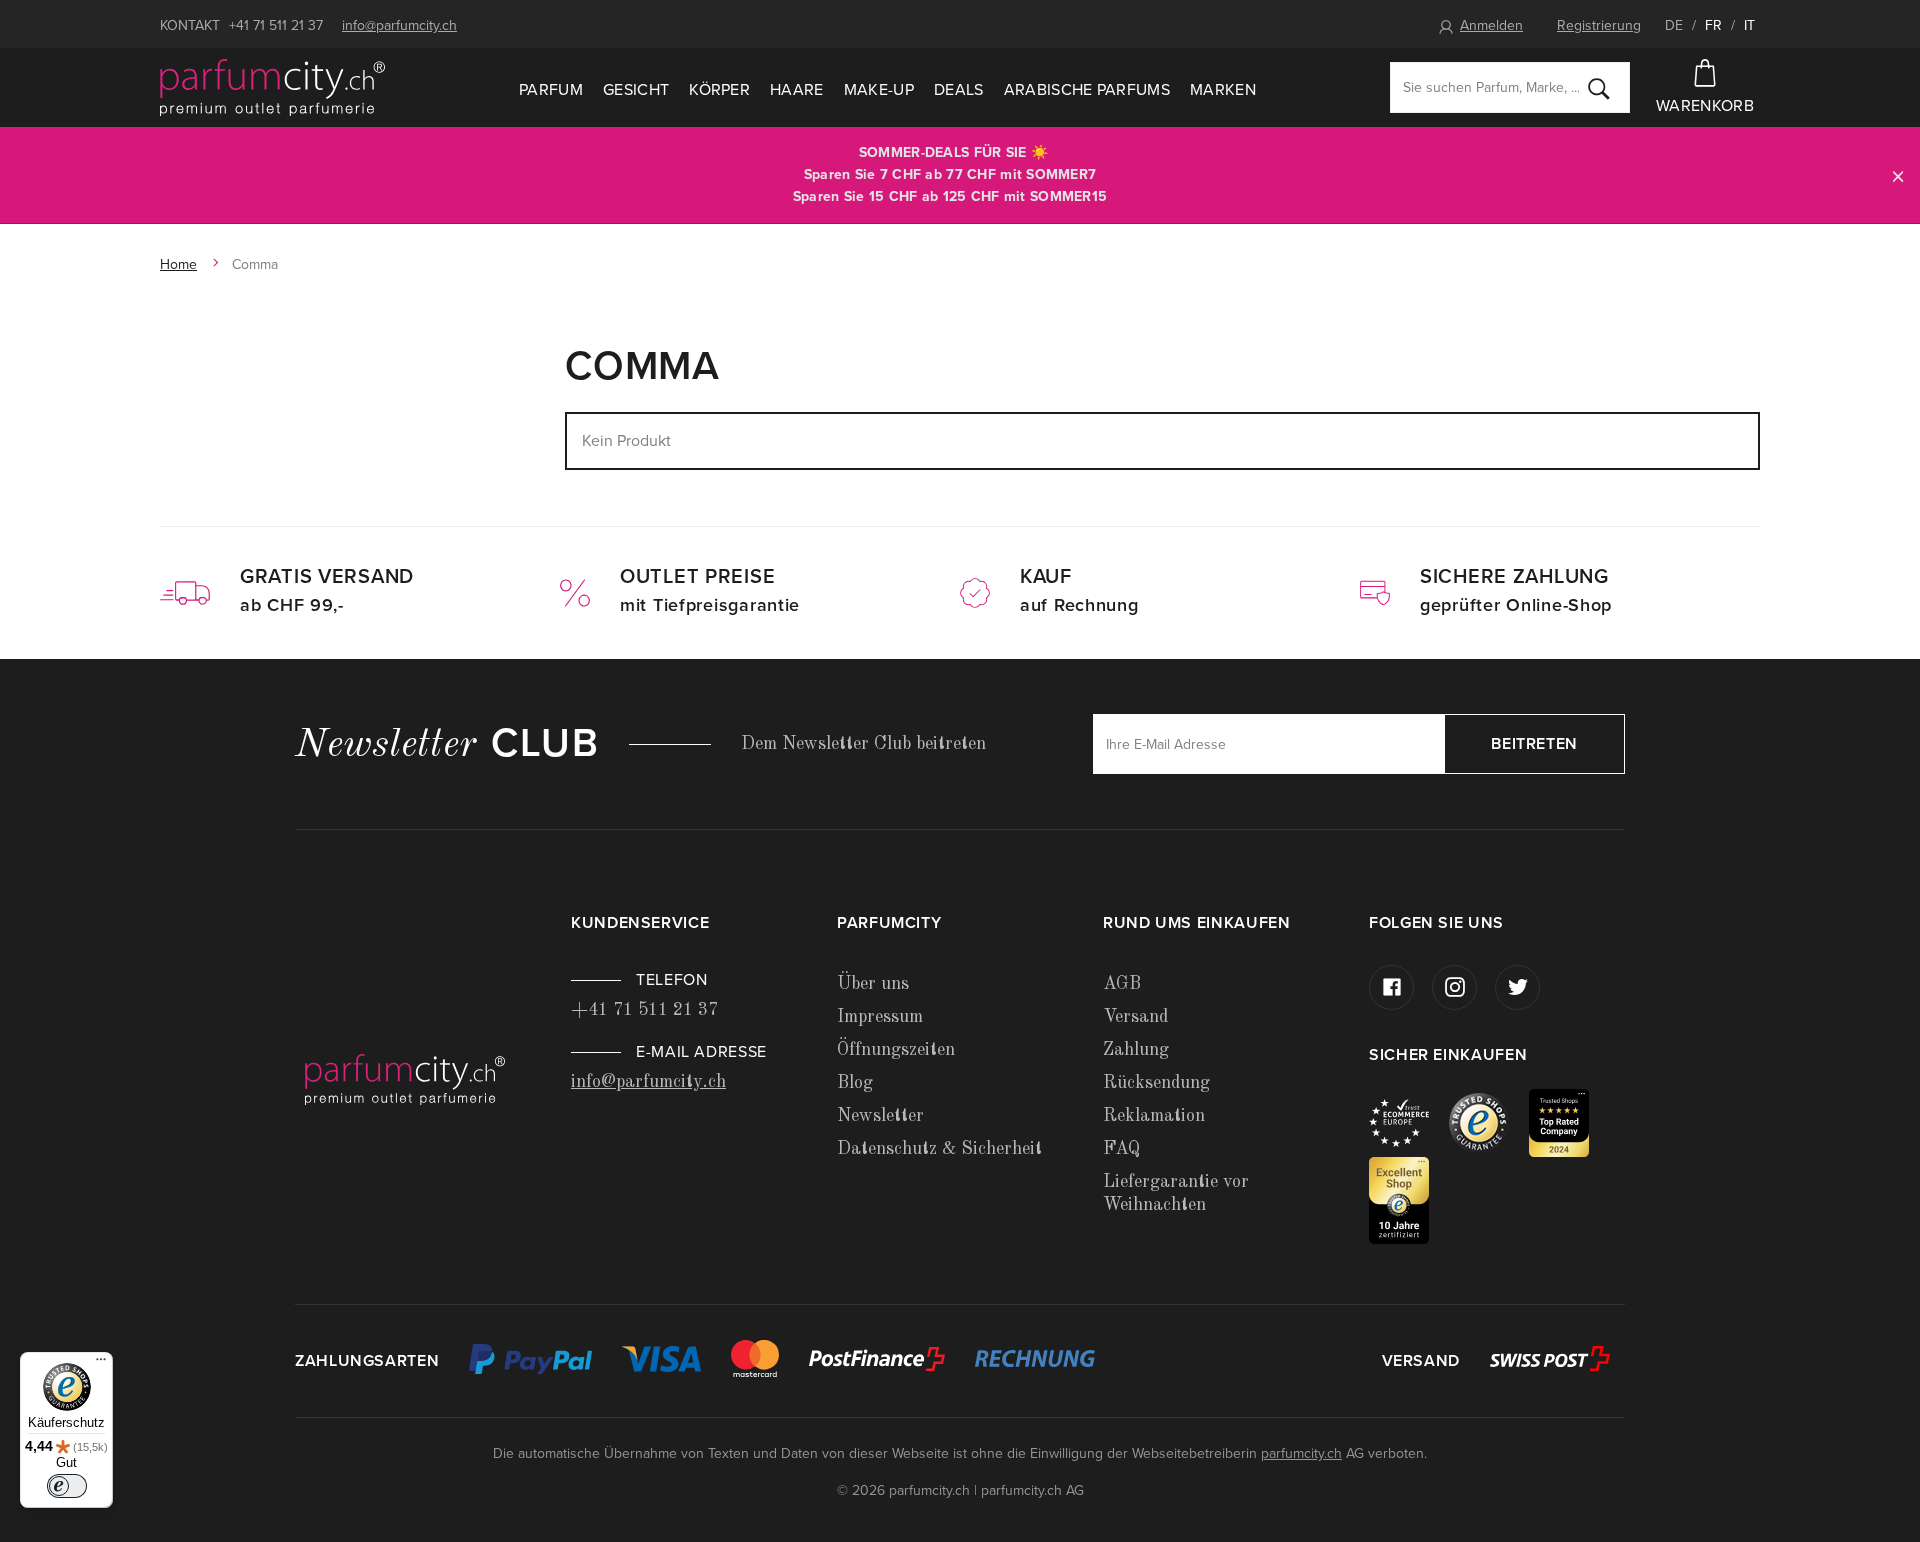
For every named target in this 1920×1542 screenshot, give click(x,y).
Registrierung (1599, 25)
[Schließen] (1898, 175)
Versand (1135, 1017)
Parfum (551, 90)
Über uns (873, 984)
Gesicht (636, 90)
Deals (959, 90)
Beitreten (1534, 744)
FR (1713, 25)
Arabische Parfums (1087, 90)
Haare (797, 90)
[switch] (67, 1486)
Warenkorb (1705, 106)
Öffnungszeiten (896, 1050)
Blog (855, 1083)
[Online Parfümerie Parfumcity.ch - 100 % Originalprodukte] (272, 88)
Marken (1223, 90)
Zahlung (1136, 1050)
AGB (1122, 984)
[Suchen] (1599, 88)
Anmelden (1491, 25)
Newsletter (880, 1116)
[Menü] (101, 1364)
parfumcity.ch (1301, 1453)
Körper (719, 90)
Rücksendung (1156, 1083)
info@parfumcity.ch (399, 25)
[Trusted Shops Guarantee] (1489, 1121)
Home (178, 264)
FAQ (1121, 1149)
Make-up (879, 90)
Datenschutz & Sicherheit (939, 1149)
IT (1749, 25)
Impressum (880, 1017)
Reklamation (1154, 1116)
